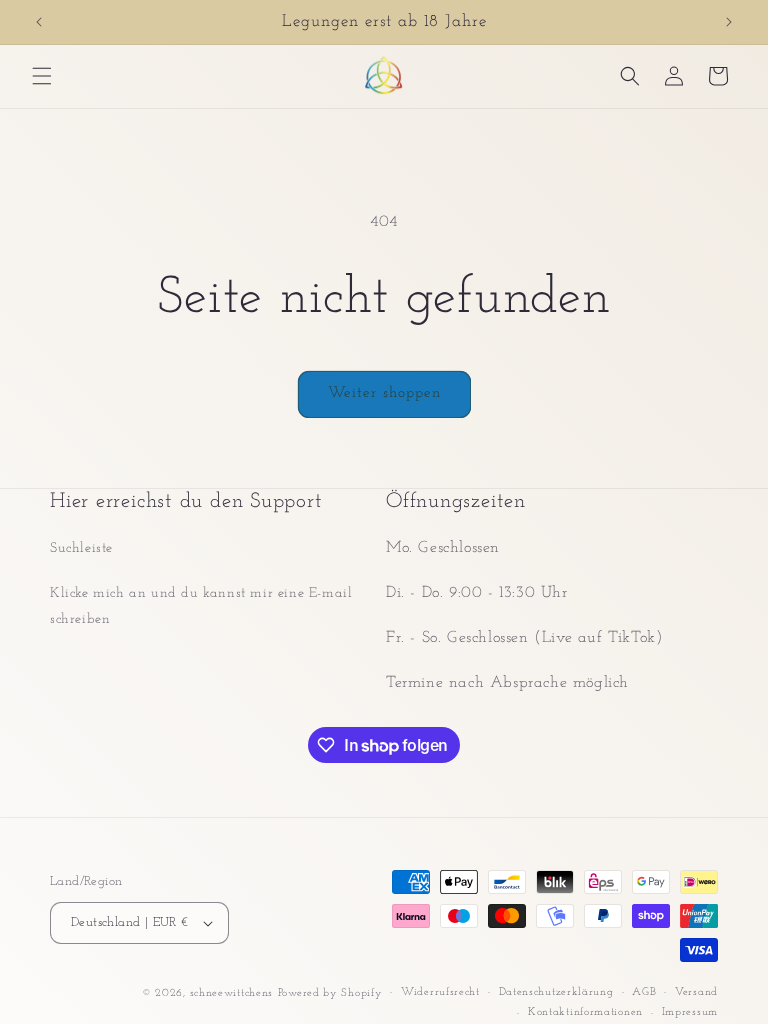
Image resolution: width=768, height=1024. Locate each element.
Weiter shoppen (384, 393)
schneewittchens (232, 993)
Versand (696, 992)
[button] (42, 76)
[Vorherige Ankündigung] (39, 22)
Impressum (690, 1012)
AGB (644, 992)
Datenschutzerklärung (556, 992)
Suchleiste (81, 548)
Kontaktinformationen (585, 1012)
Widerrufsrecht (440, 992)
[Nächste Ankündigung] (729, 22)
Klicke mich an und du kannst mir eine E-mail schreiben (201, 606)
